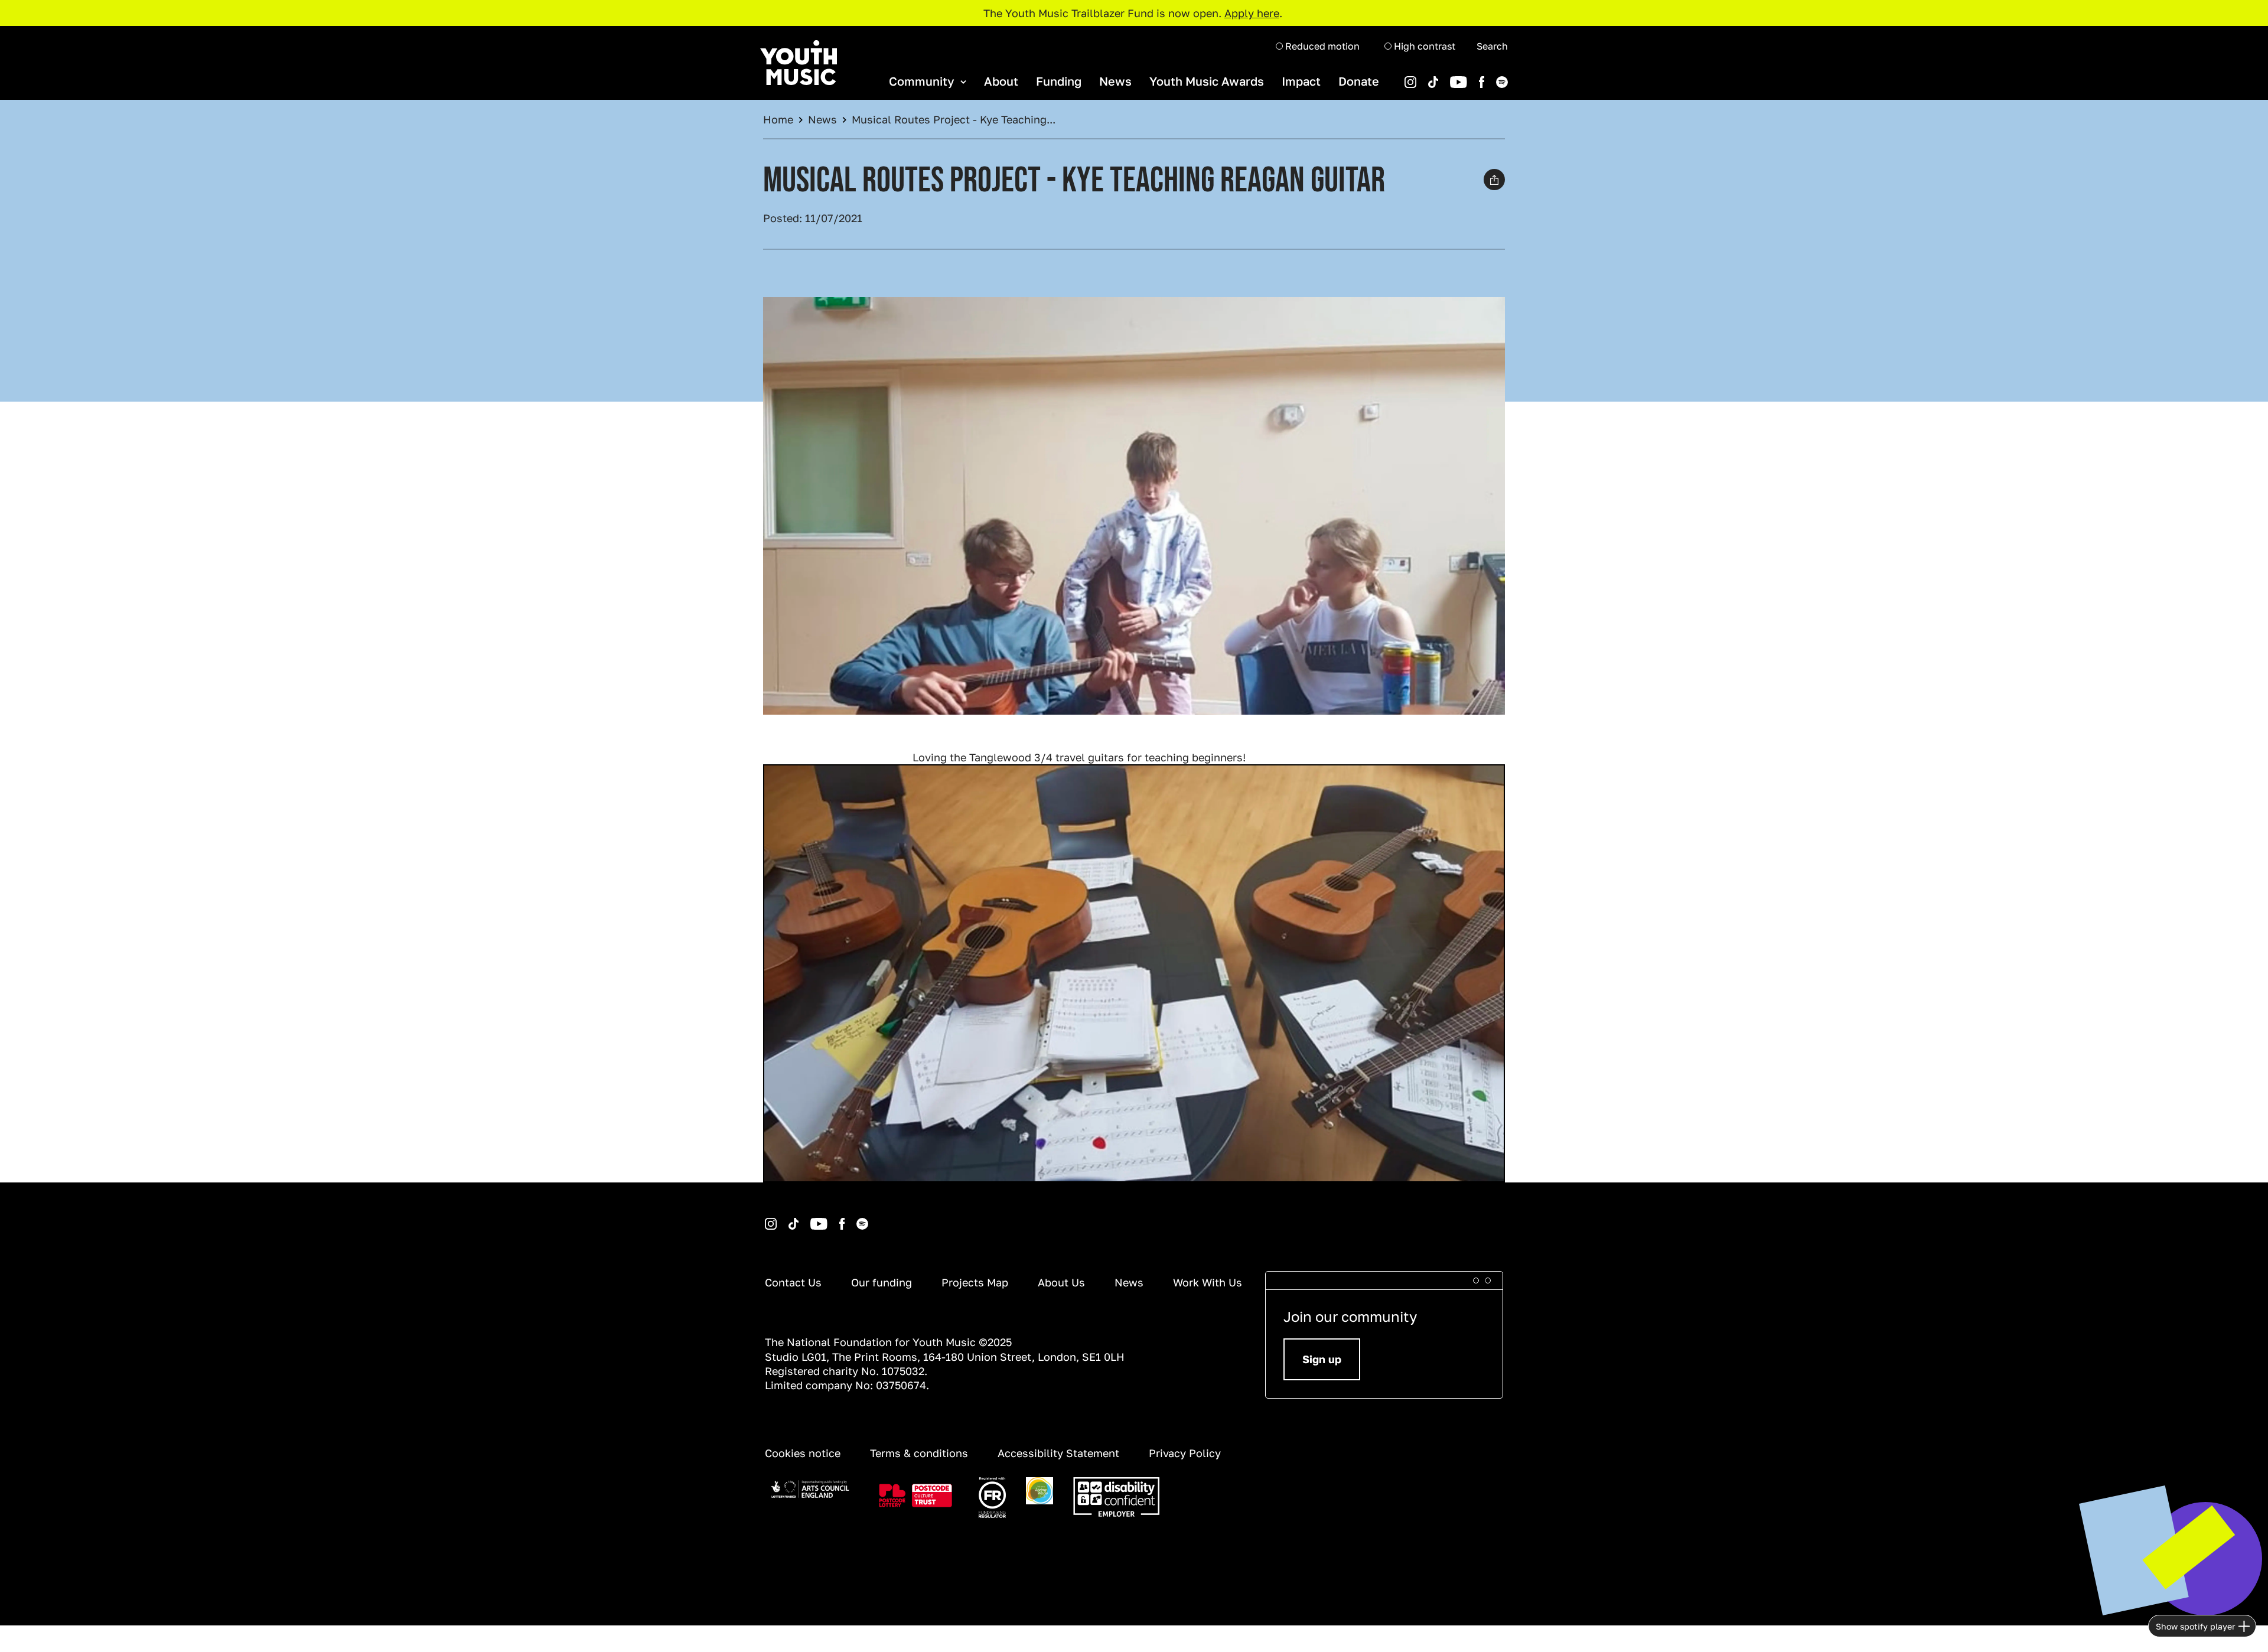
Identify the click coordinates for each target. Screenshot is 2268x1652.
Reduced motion (1321, 46)
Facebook (1469, 76)
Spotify (1485, 76)
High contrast (1423, 46)
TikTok (1418, 76)
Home (778, 119)
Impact (1301, 81)
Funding (1059, 81)
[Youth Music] (799, 63)
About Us (1061, 1282)
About (1001, 81)
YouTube (1440, 76)
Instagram (767, 1218)
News (1115, 81)
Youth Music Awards (1207, 81)
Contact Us (793, 1282)
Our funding (882, 1282)
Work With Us (1208, 1282)
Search (1492, 46)
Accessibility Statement (1058, 1453)
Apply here (1252, 13)
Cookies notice (803, 1453)
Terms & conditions (919, 1453)
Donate (1359, 81)
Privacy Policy (1185, 1453)
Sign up (1322, 1359)
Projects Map (975, 1282)
